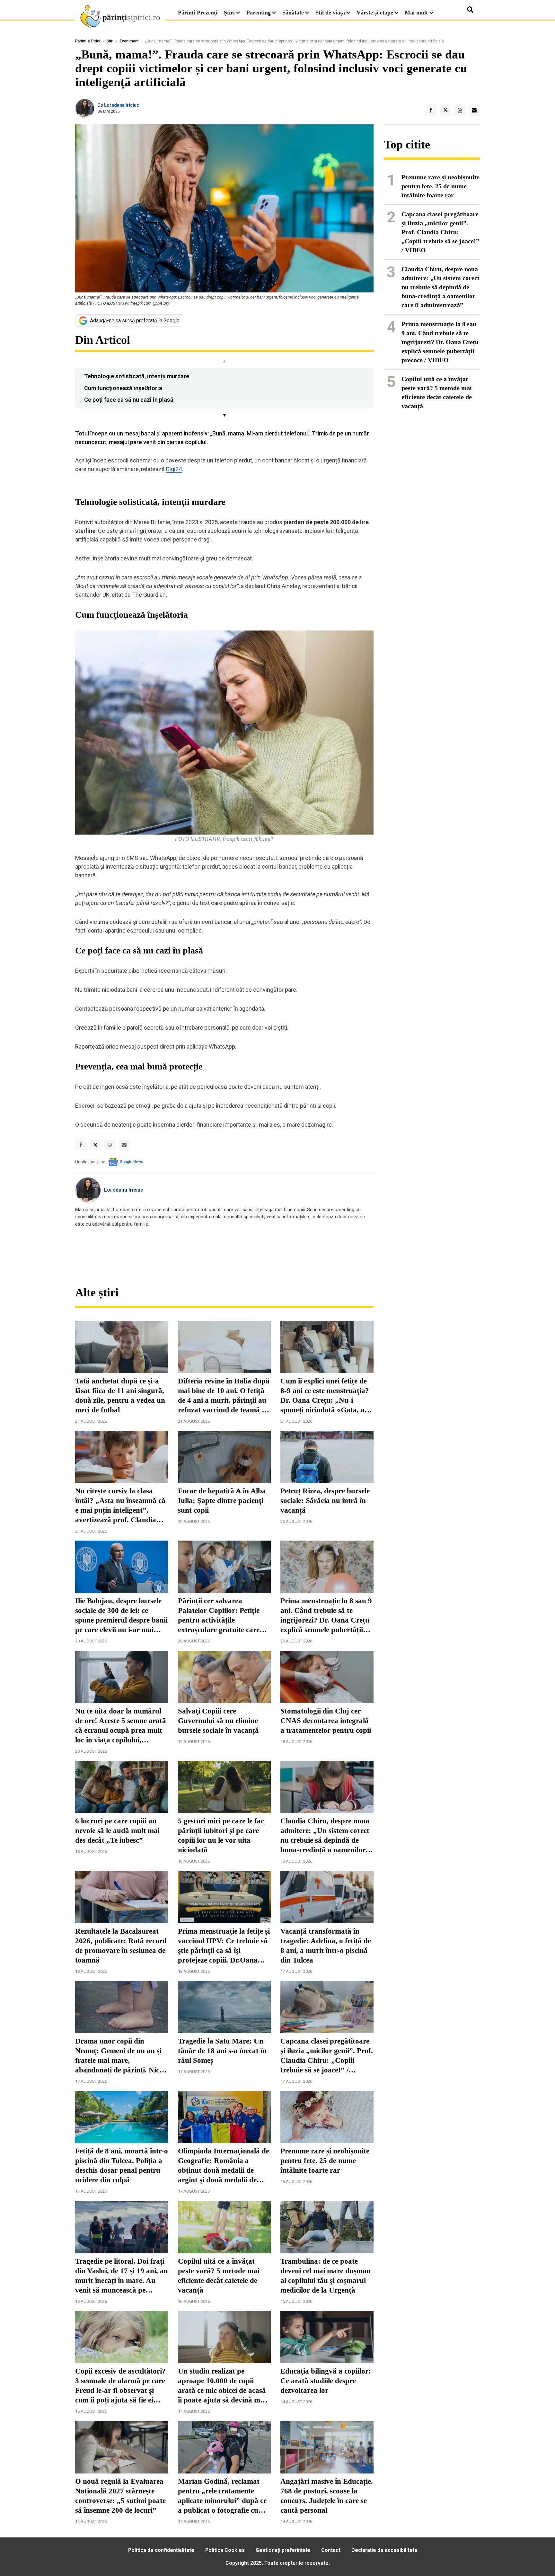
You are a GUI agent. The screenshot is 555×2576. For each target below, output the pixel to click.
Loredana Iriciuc (122, 105)
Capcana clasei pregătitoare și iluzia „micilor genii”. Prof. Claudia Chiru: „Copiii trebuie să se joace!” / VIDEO (327, 2056)
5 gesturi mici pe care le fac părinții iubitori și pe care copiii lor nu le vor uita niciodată (221, 1835)
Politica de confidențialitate (161, 2550)
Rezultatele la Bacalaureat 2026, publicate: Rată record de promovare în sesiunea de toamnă (121, 1946)
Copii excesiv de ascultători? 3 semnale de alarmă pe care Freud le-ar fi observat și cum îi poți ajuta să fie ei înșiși (120, 2386)
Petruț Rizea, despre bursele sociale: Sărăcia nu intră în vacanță (325, 1501)
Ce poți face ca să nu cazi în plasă (129, 400)
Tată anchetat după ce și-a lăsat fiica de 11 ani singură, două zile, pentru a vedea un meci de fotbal (120, 1395)
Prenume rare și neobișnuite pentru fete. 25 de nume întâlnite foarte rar (325, 2161)
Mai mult (417, 13)
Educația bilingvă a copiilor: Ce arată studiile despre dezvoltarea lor (326, 2381)
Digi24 (174, 469)
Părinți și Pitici (88, 41)
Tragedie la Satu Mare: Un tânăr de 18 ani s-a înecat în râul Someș (222, 2051)
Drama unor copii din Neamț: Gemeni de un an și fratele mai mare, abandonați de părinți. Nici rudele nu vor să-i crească (118, 2056)
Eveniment (129, 41)
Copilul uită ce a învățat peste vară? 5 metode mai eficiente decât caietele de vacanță (219, 2276)
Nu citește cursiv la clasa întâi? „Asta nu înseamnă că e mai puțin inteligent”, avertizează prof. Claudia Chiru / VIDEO (120, 1506)
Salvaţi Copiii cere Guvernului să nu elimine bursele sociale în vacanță (218, 1721)
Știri (229, 13)
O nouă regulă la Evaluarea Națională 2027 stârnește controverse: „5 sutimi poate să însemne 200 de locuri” (120, 2496)
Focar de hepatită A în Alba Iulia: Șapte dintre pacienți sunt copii (222, 1501)
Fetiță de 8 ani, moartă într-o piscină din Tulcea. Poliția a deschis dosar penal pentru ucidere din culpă (122, 2165)
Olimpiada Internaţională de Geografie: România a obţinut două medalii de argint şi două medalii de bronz (224, 2166)
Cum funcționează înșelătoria (123, 388)
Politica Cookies (225, 2550)
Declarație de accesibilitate (384, 2550)
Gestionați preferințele (283, 2550)
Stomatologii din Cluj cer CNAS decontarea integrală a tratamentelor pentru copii (326, 1721)
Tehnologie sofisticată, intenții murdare (137, 376)
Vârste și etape (375, 13)
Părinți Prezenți (198, 13)
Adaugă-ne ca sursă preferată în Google (135, 321)
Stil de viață (330, 13)
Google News (132, 1162)
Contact (331, 2550)
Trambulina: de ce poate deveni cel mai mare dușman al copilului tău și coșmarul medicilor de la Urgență (326, 2276)
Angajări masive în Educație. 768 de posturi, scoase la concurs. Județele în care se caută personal (327, 2496)
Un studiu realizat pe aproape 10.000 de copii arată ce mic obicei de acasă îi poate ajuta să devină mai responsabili (222, 2386)
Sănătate (293, 13)
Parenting (259, 13)
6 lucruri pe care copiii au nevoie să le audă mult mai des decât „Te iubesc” (117, 1831)
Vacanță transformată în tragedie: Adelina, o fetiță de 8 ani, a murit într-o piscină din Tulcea (326, 1946)
